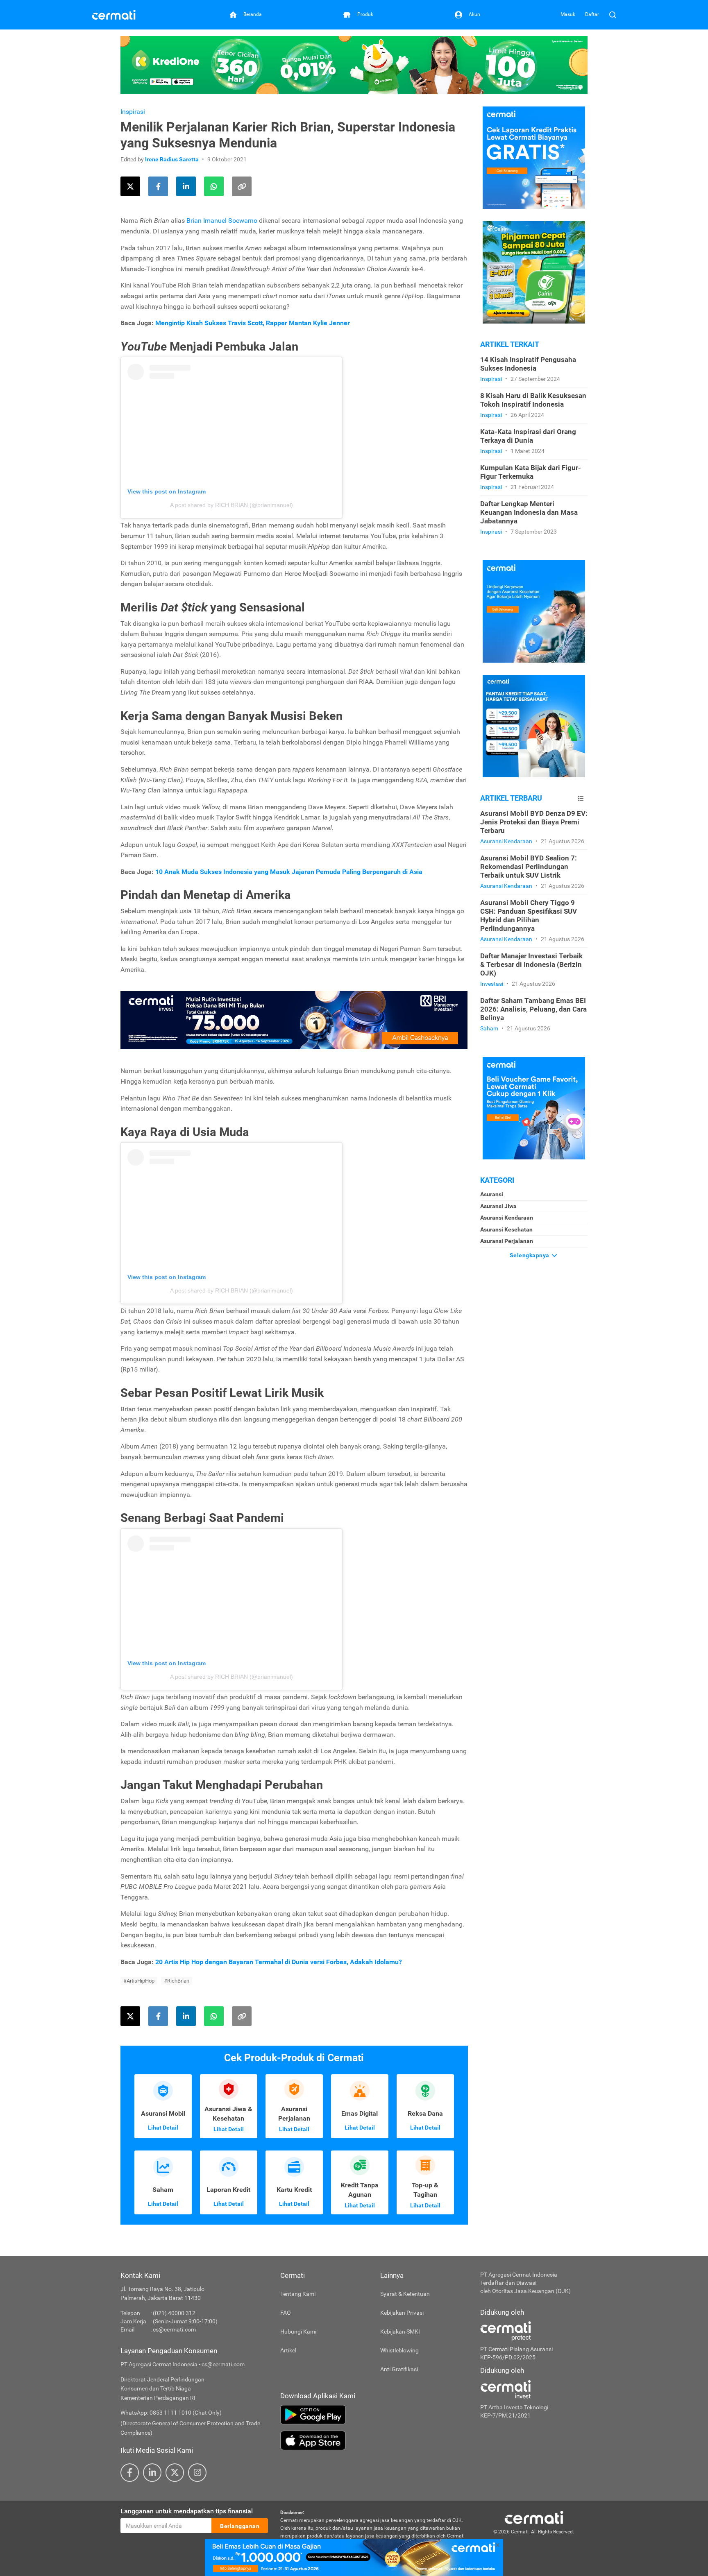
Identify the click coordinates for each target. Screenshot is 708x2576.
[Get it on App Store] (374, 2440)
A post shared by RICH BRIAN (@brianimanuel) (231, 505)
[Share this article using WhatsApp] (214, 186)
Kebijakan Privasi (402, 2313)
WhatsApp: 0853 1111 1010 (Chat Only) (171, 2413)
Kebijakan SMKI (400, 2332)
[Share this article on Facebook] (158, 186)
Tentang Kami (298, 2294)
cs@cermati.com (174, 2329)
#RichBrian (177, 1981)
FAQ (286, 2313)
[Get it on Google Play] (374, 2415)
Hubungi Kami (298, 2332)
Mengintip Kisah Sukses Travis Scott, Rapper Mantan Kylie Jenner (253, 323)
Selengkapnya (530, 1255)
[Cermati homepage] (534, 2517)
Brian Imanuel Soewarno (222, 221)
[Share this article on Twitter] (130, 186)
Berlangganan (240, 2526)
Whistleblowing (399, 2350)
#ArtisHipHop (139, 1981)
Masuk (568, 14)
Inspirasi (133, 112)
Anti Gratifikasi (399, 2369)
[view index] (581, 798)
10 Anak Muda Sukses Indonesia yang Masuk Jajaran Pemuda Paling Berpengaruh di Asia (289, 872)
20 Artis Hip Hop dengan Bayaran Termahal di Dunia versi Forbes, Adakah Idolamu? (279, 1962)
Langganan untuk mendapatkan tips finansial (187, 2511)
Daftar (592, 14)
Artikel (288, 2350)
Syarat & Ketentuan (405, 2294)
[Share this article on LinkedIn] (186, 186)
